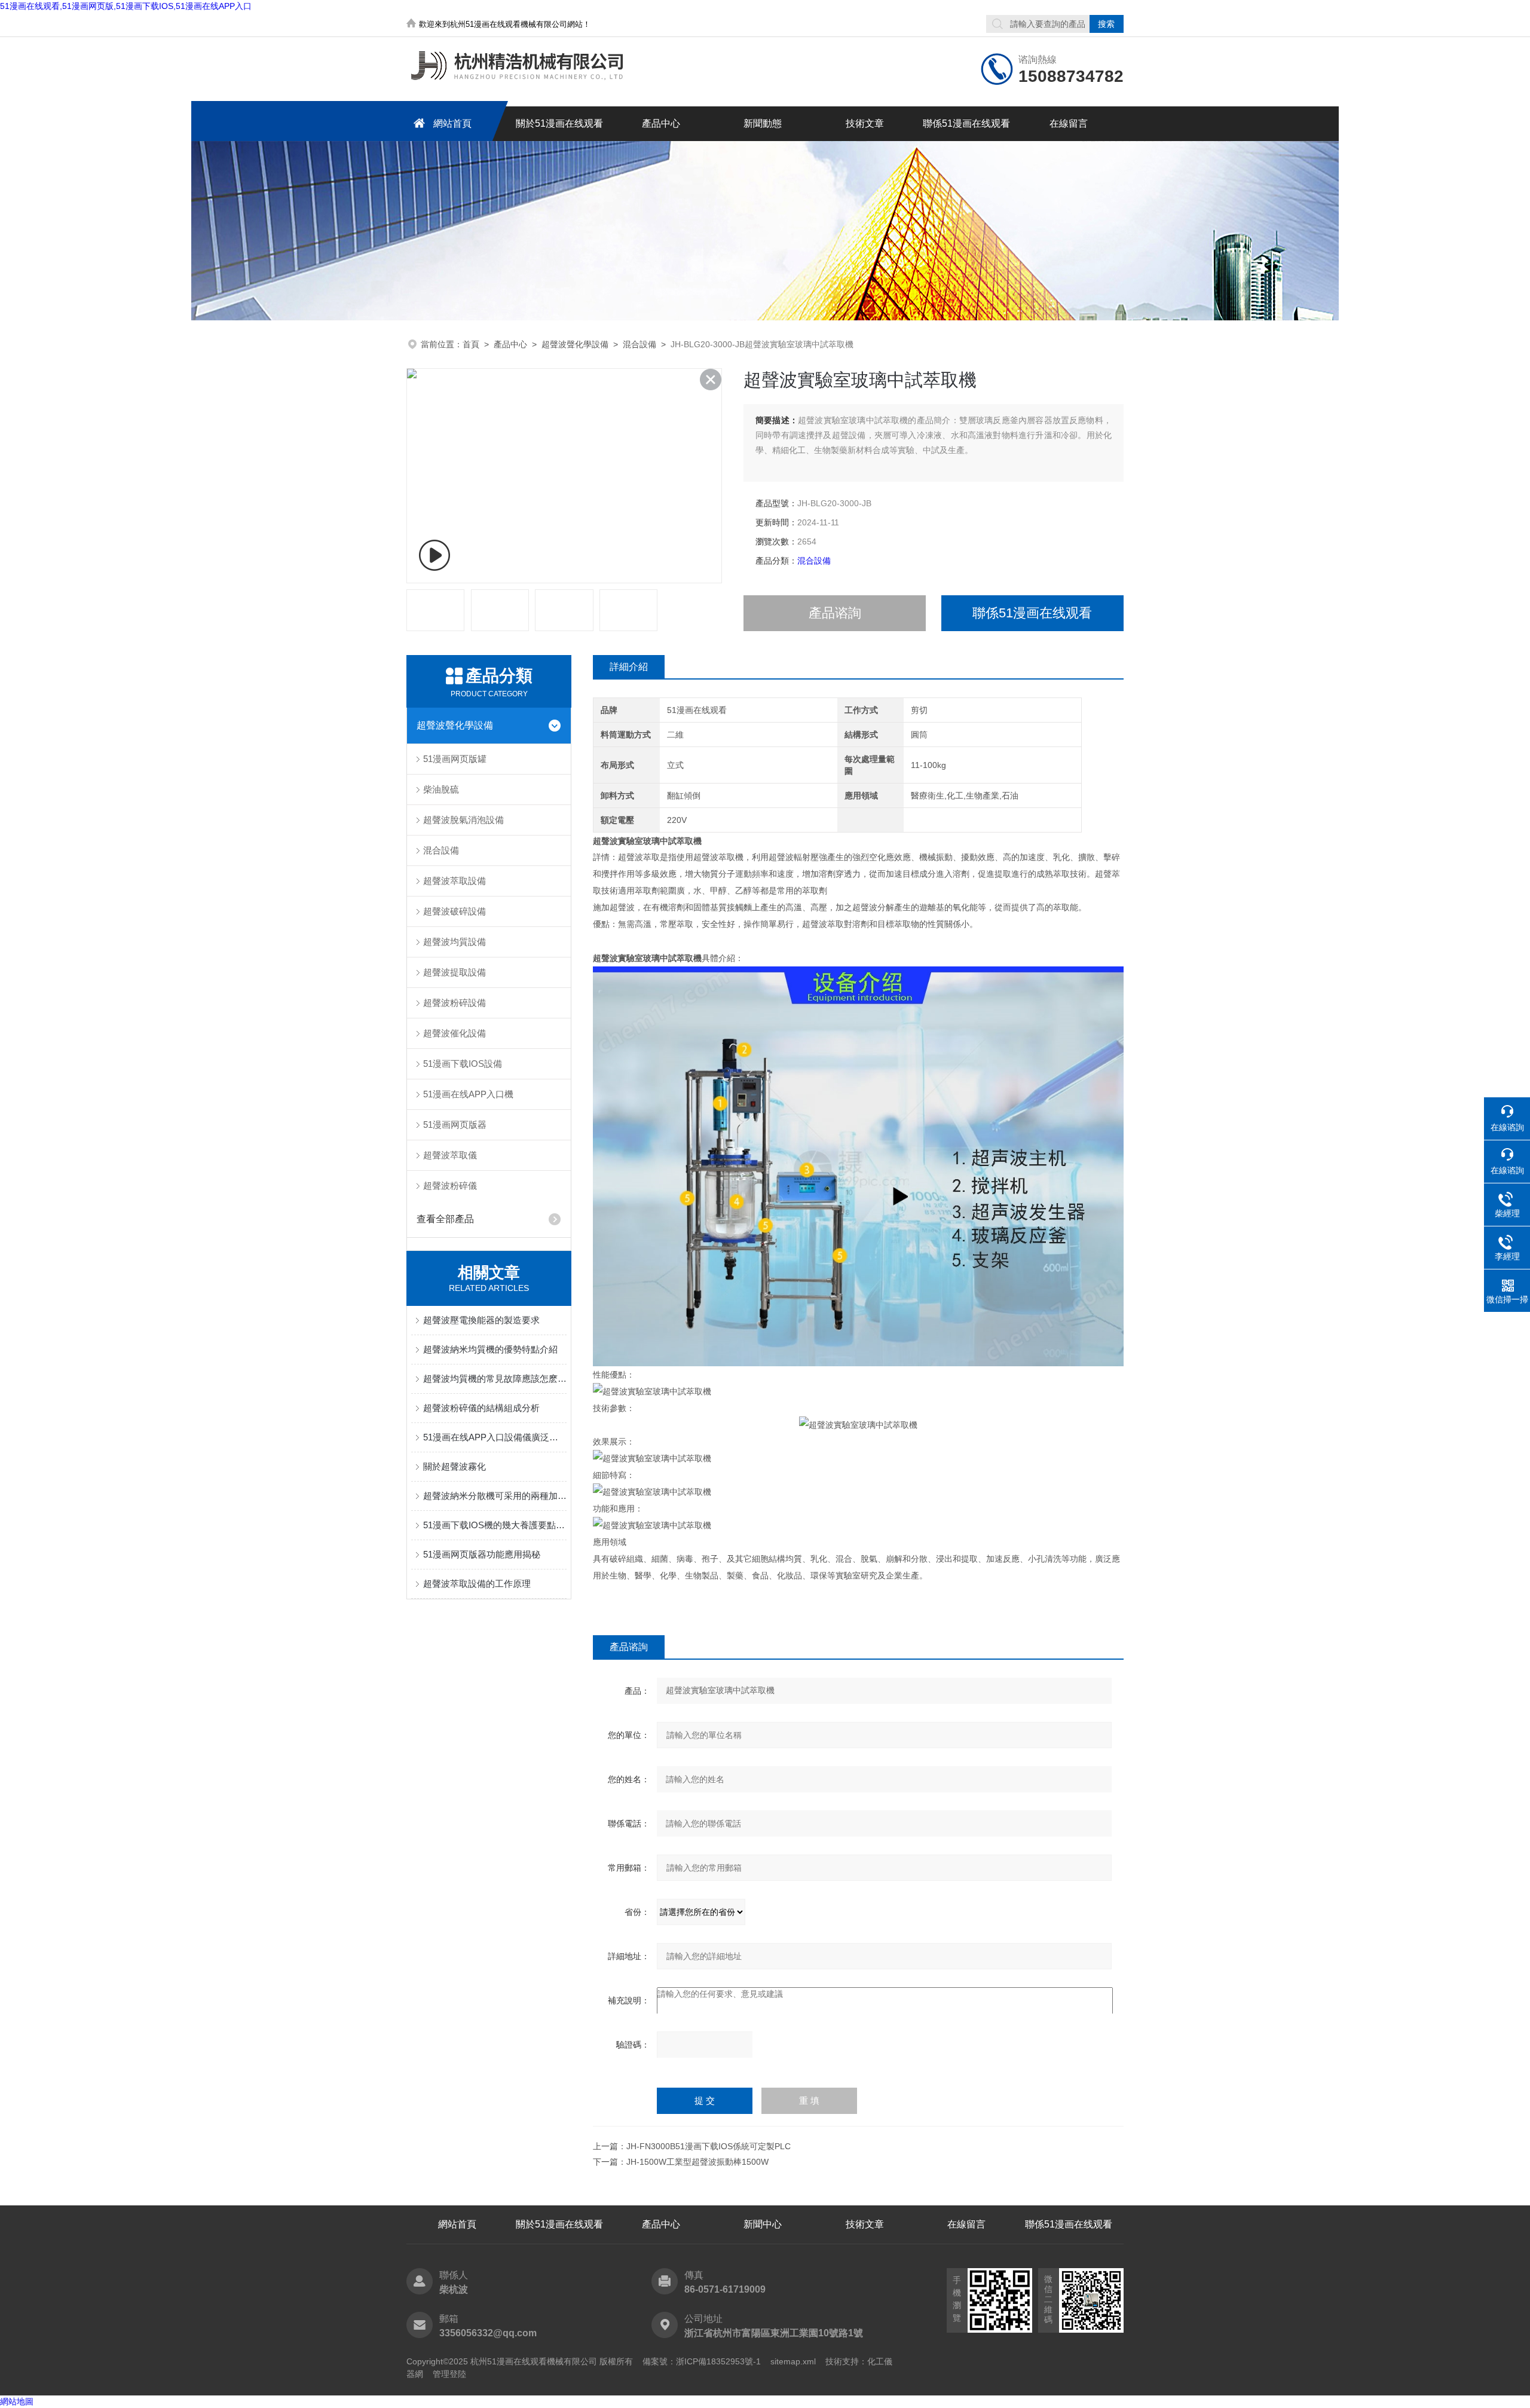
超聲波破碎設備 (455, 911)
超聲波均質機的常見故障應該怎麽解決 (495, 1379)
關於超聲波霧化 (455, 1466)
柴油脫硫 (441, 789)
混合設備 (639, 344)
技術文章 (865, 123)
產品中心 (661, 123)
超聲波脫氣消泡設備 (463, 820)
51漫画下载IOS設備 (463, 1064)
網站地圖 (17, 2401)
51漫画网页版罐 (455, 759)
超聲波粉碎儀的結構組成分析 (481, 1408)
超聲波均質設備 (455, 942)
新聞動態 (763, 123)
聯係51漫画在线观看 (966, 123)
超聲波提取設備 (455, 972)
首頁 (471, 344)
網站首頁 (452, 123)
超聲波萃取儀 (450, 1155)
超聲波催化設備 (455, 1033)
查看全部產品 (445, 1219)
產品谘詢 (835, 613)
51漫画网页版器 (455, 1125)
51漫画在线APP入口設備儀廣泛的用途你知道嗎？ (495, 1437)
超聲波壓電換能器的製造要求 (481, 1320)
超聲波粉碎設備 (455, 1003)
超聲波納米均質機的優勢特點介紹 (490, 1349)
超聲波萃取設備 (455, 881)
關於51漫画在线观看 (559, 123)
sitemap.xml (793, 2361)
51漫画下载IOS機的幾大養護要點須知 (495, 1525)
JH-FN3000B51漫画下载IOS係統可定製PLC (709, 2146)
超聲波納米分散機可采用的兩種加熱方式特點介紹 (495, 1496)
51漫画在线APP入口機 (468, 1094)
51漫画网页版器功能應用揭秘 (482, 1554)
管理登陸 (449, 2374)
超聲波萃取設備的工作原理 (477, 1584)
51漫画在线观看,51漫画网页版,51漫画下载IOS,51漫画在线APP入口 (126, 6)
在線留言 (1069, 123)
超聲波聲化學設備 (575, 344)
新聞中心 (763, 2224)
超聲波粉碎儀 (450, 1185)
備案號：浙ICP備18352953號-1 (702, 2361)
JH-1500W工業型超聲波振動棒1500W (697, 2162)
